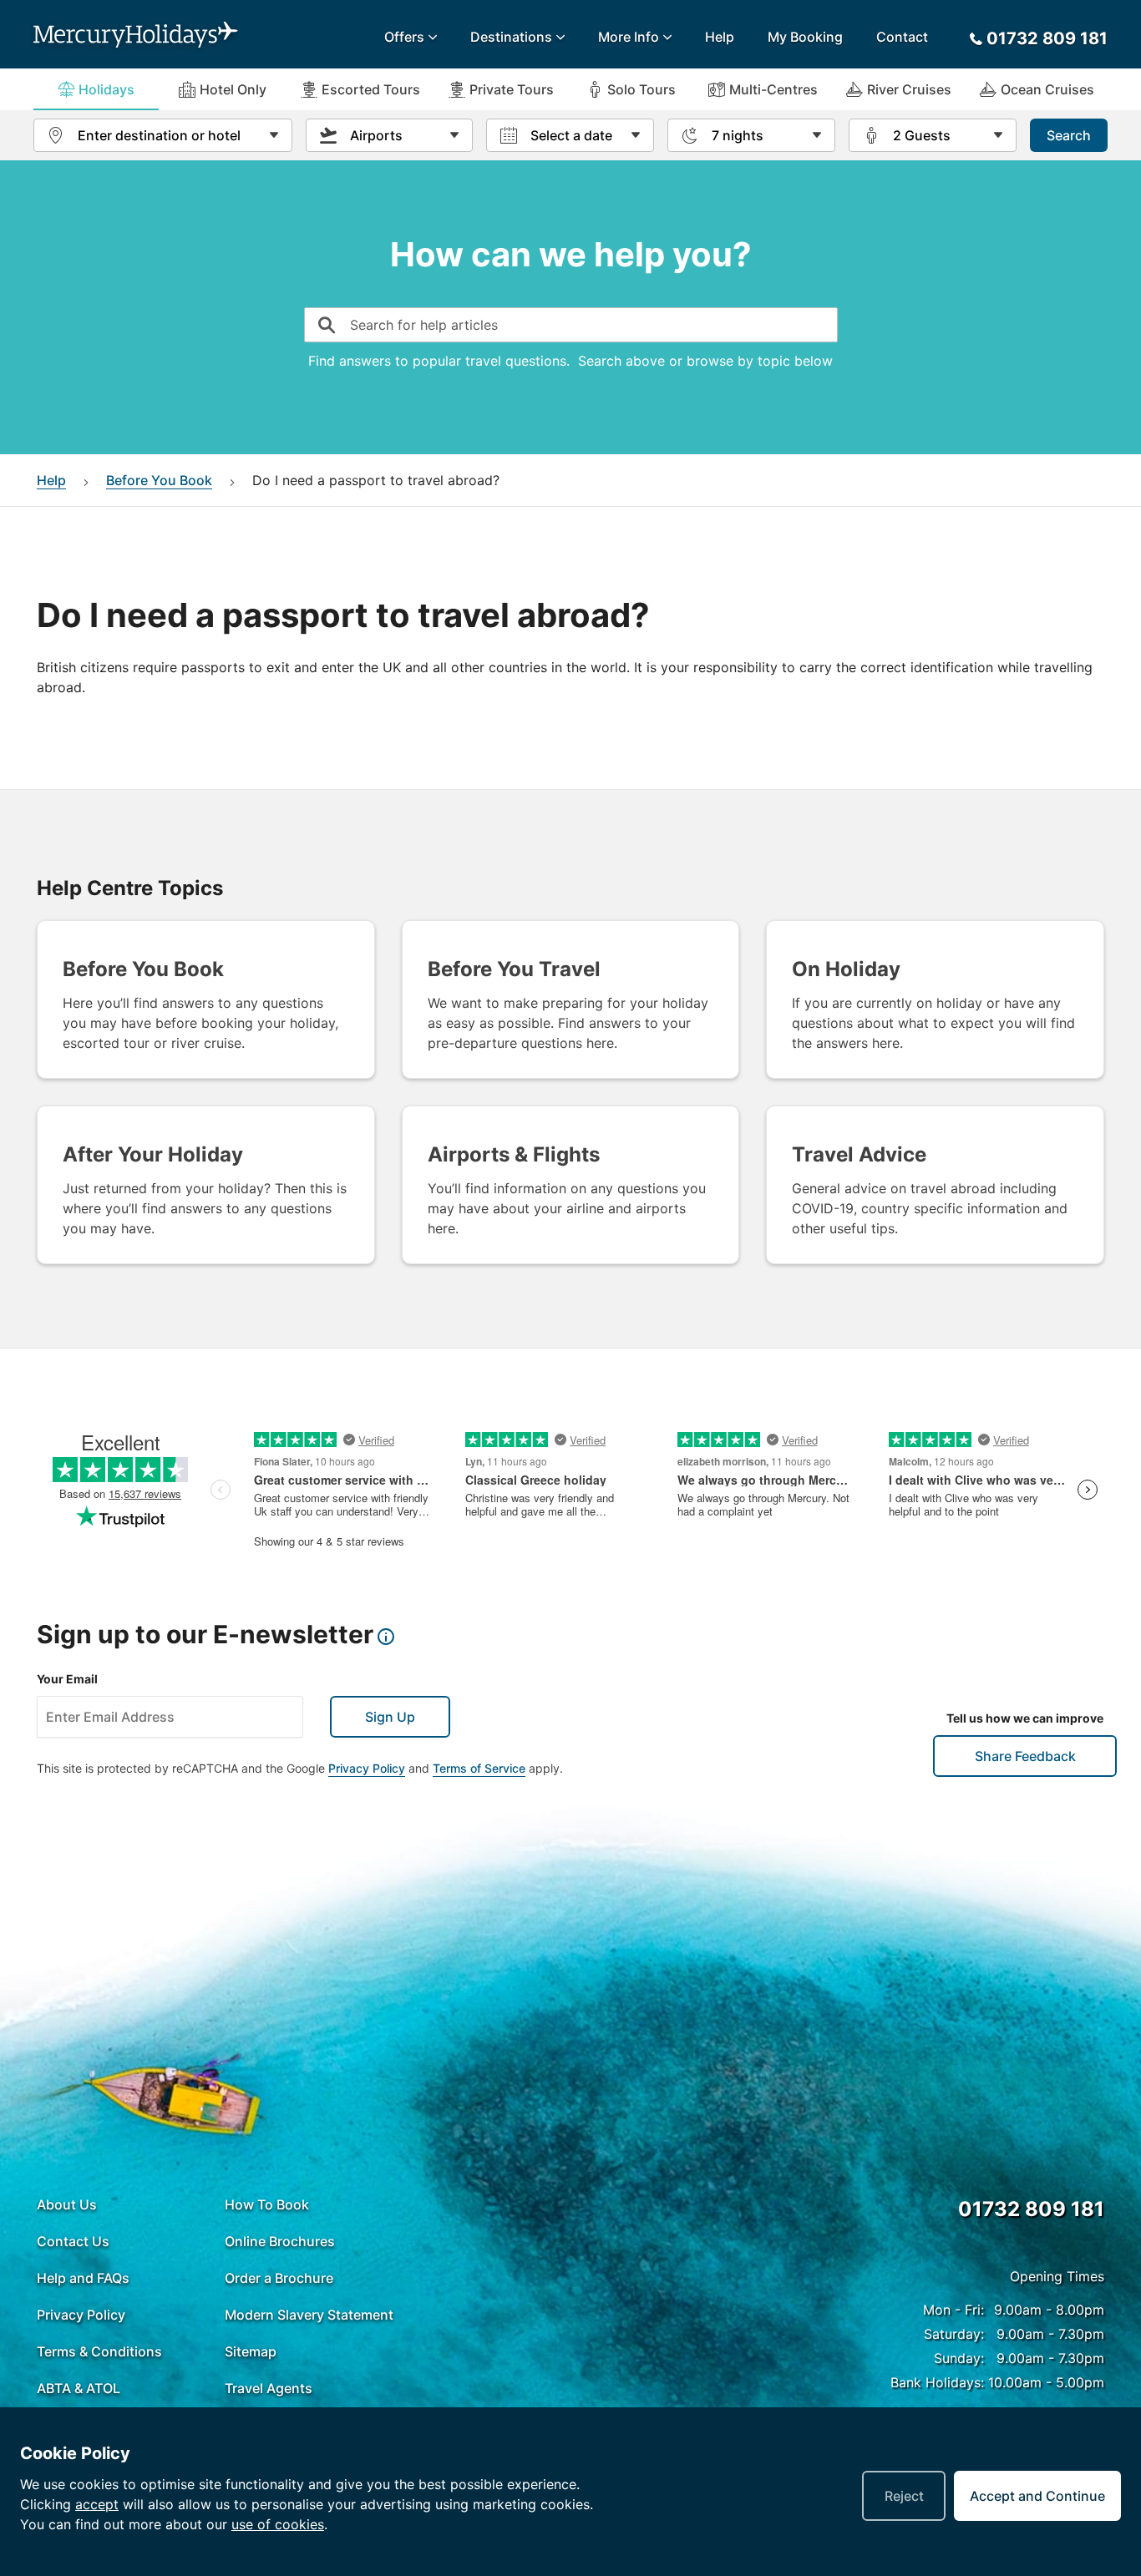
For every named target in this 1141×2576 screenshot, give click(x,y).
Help (720, 37)
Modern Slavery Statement (309, 2315)
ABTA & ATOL (79, 2388)
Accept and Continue (1037, 2496)
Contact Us (73, 2241)
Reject (904, 2496)
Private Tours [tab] (512, 89)
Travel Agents (269, 2388)
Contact (902, 37)
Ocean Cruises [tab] (1047, 89)
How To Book (267, 2204)
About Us (67, 2204)
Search (1069, 135)
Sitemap (251, 2351)
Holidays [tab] (106, 89)
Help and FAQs (83, 2278)
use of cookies (278, 2524)
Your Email (67, 1679)
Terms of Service (479, 1768)
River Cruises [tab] (909, 89)
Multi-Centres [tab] (773, 89)
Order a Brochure (279, 2278)
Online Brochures (280, 2241)
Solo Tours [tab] (641, 89)
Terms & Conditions (99, 2351)
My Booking (805, 37)
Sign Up (390, 1717)
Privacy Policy (367, 1768)
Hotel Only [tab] (233, 89)
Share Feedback (1025, 1756)
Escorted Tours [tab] (371, 89)
